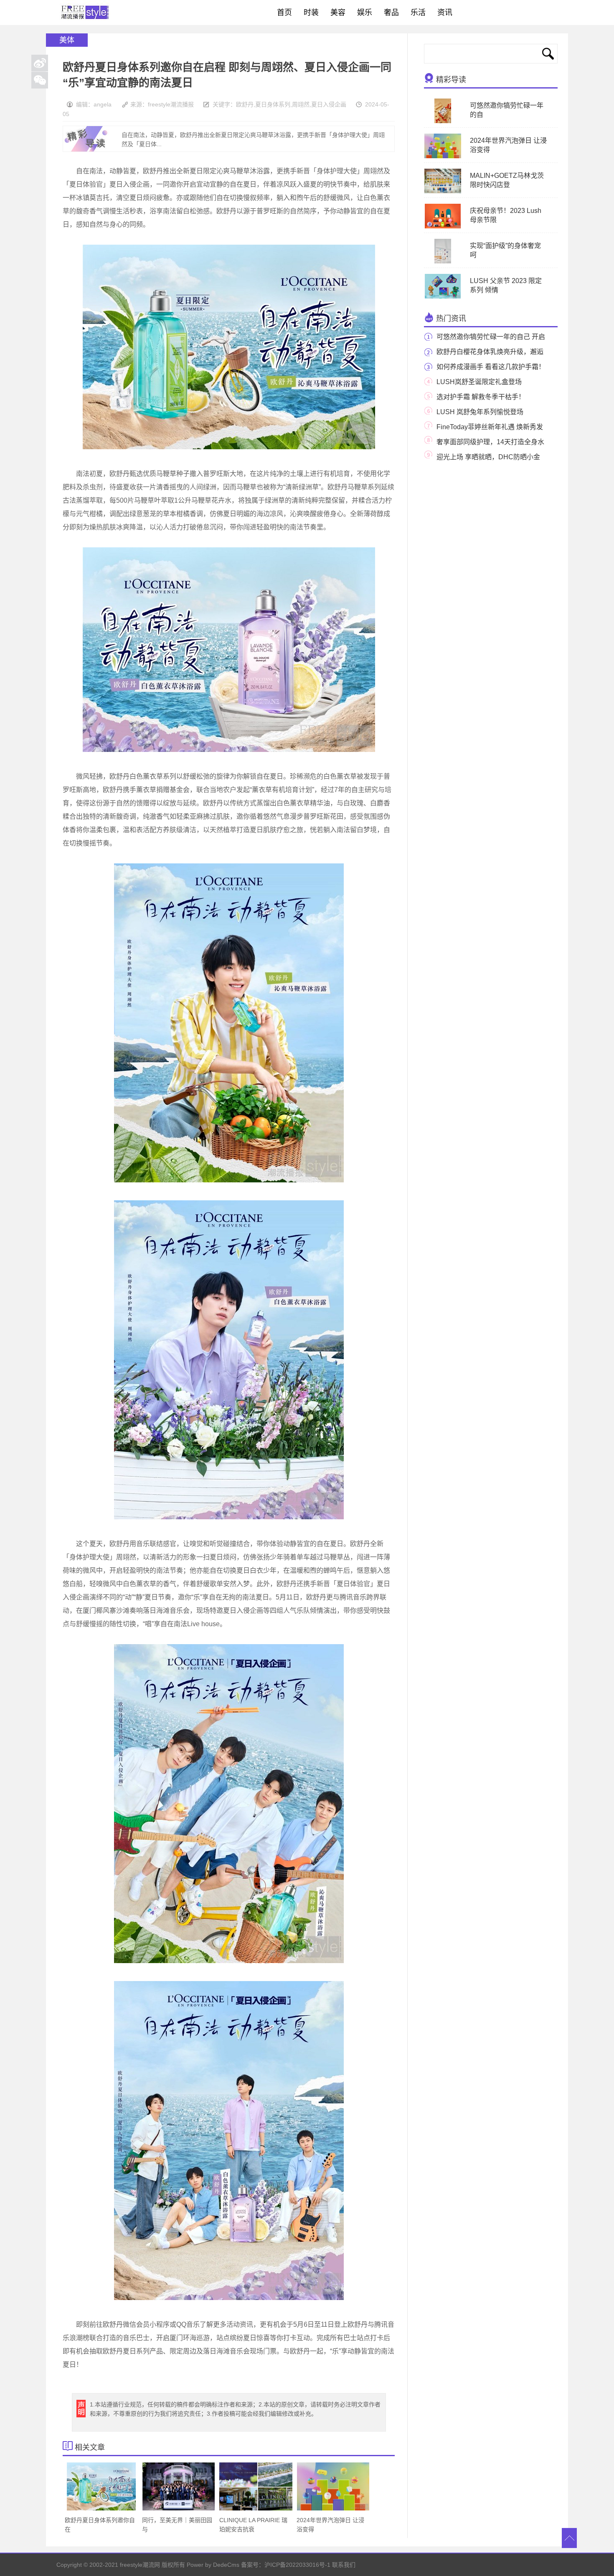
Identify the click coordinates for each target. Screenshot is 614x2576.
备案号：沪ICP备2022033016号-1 (286, 2565)
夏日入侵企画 (329, 104)
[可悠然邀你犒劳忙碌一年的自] (443, 121)
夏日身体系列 (273, 104)
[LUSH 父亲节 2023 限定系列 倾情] (443, 297)
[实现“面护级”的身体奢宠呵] (443, 262)
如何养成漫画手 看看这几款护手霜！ (491, 367)
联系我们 (344, 2565)
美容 (338, 13)
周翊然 (301, 104)
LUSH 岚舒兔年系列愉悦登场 (480, 412)
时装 (311, 13)
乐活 (418, 13)
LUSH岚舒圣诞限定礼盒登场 (479, 382)
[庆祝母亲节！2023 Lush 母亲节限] (443, 227)
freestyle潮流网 (85, 13)
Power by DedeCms (213, 2565)
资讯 (445, 13)
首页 (284, 13)
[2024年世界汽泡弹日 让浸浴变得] (443, 157)
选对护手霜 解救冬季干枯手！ (481, 397)
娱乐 (365, 13)
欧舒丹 (245, 104)
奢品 (391, 13)
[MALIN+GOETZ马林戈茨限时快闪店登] (443, 192)
